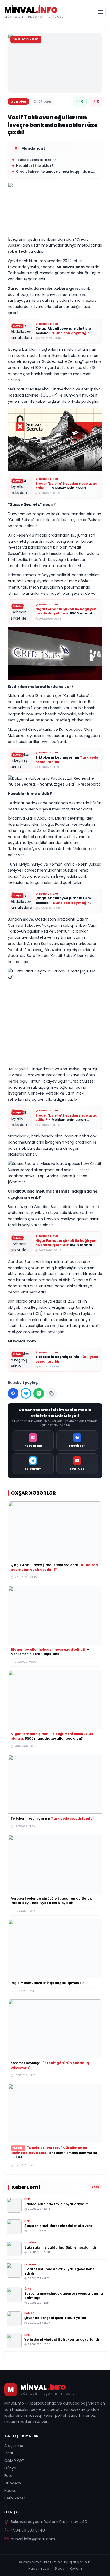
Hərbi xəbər (15, 2498)
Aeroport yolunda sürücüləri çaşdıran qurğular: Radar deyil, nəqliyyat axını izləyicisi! (51, 1900)
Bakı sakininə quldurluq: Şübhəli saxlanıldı (60, 2247)
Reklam (76, 2569)
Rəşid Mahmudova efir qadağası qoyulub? (47, 1983)
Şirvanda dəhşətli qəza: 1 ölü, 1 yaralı (55, 2317)
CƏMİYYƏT (14, 2461)
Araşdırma (14, 2446)
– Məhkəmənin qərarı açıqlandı (66, 488)
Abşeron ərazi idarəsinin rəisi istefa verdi (59, 2225)
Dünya (10, 2468)
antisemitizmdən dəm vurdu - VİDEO (54, 2152)
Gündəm (13, 2483)
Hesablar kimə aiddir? (35, 166)
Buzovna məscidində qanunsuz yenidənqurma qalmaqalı (64, 2295)
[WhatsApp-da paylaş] (39, 1393)
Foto (8, 2476)
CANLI (9, 2453)
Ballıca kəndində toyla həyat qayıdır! (56, 2204)
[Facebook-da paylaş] (13, 1393)
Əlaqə (59, 2569)
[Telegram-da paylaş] (26, 1393)
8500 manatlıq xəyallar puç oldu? (66, 613)
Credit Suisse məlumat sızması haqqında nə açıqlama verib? (54, 172)
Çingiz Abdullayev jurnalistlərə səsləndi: (63, 333)
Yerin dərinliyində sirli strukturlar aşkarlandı (62, 2339)
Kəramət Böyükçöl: (50, 2065)
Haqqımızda (39, 2569)
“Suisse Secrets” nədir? (36, 160)
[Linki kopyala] (52, 1393)
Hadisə (10, 2491)
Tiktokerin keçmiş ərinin (67, 760)
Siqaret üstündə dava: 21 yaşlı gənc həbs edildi (59, 2271)
